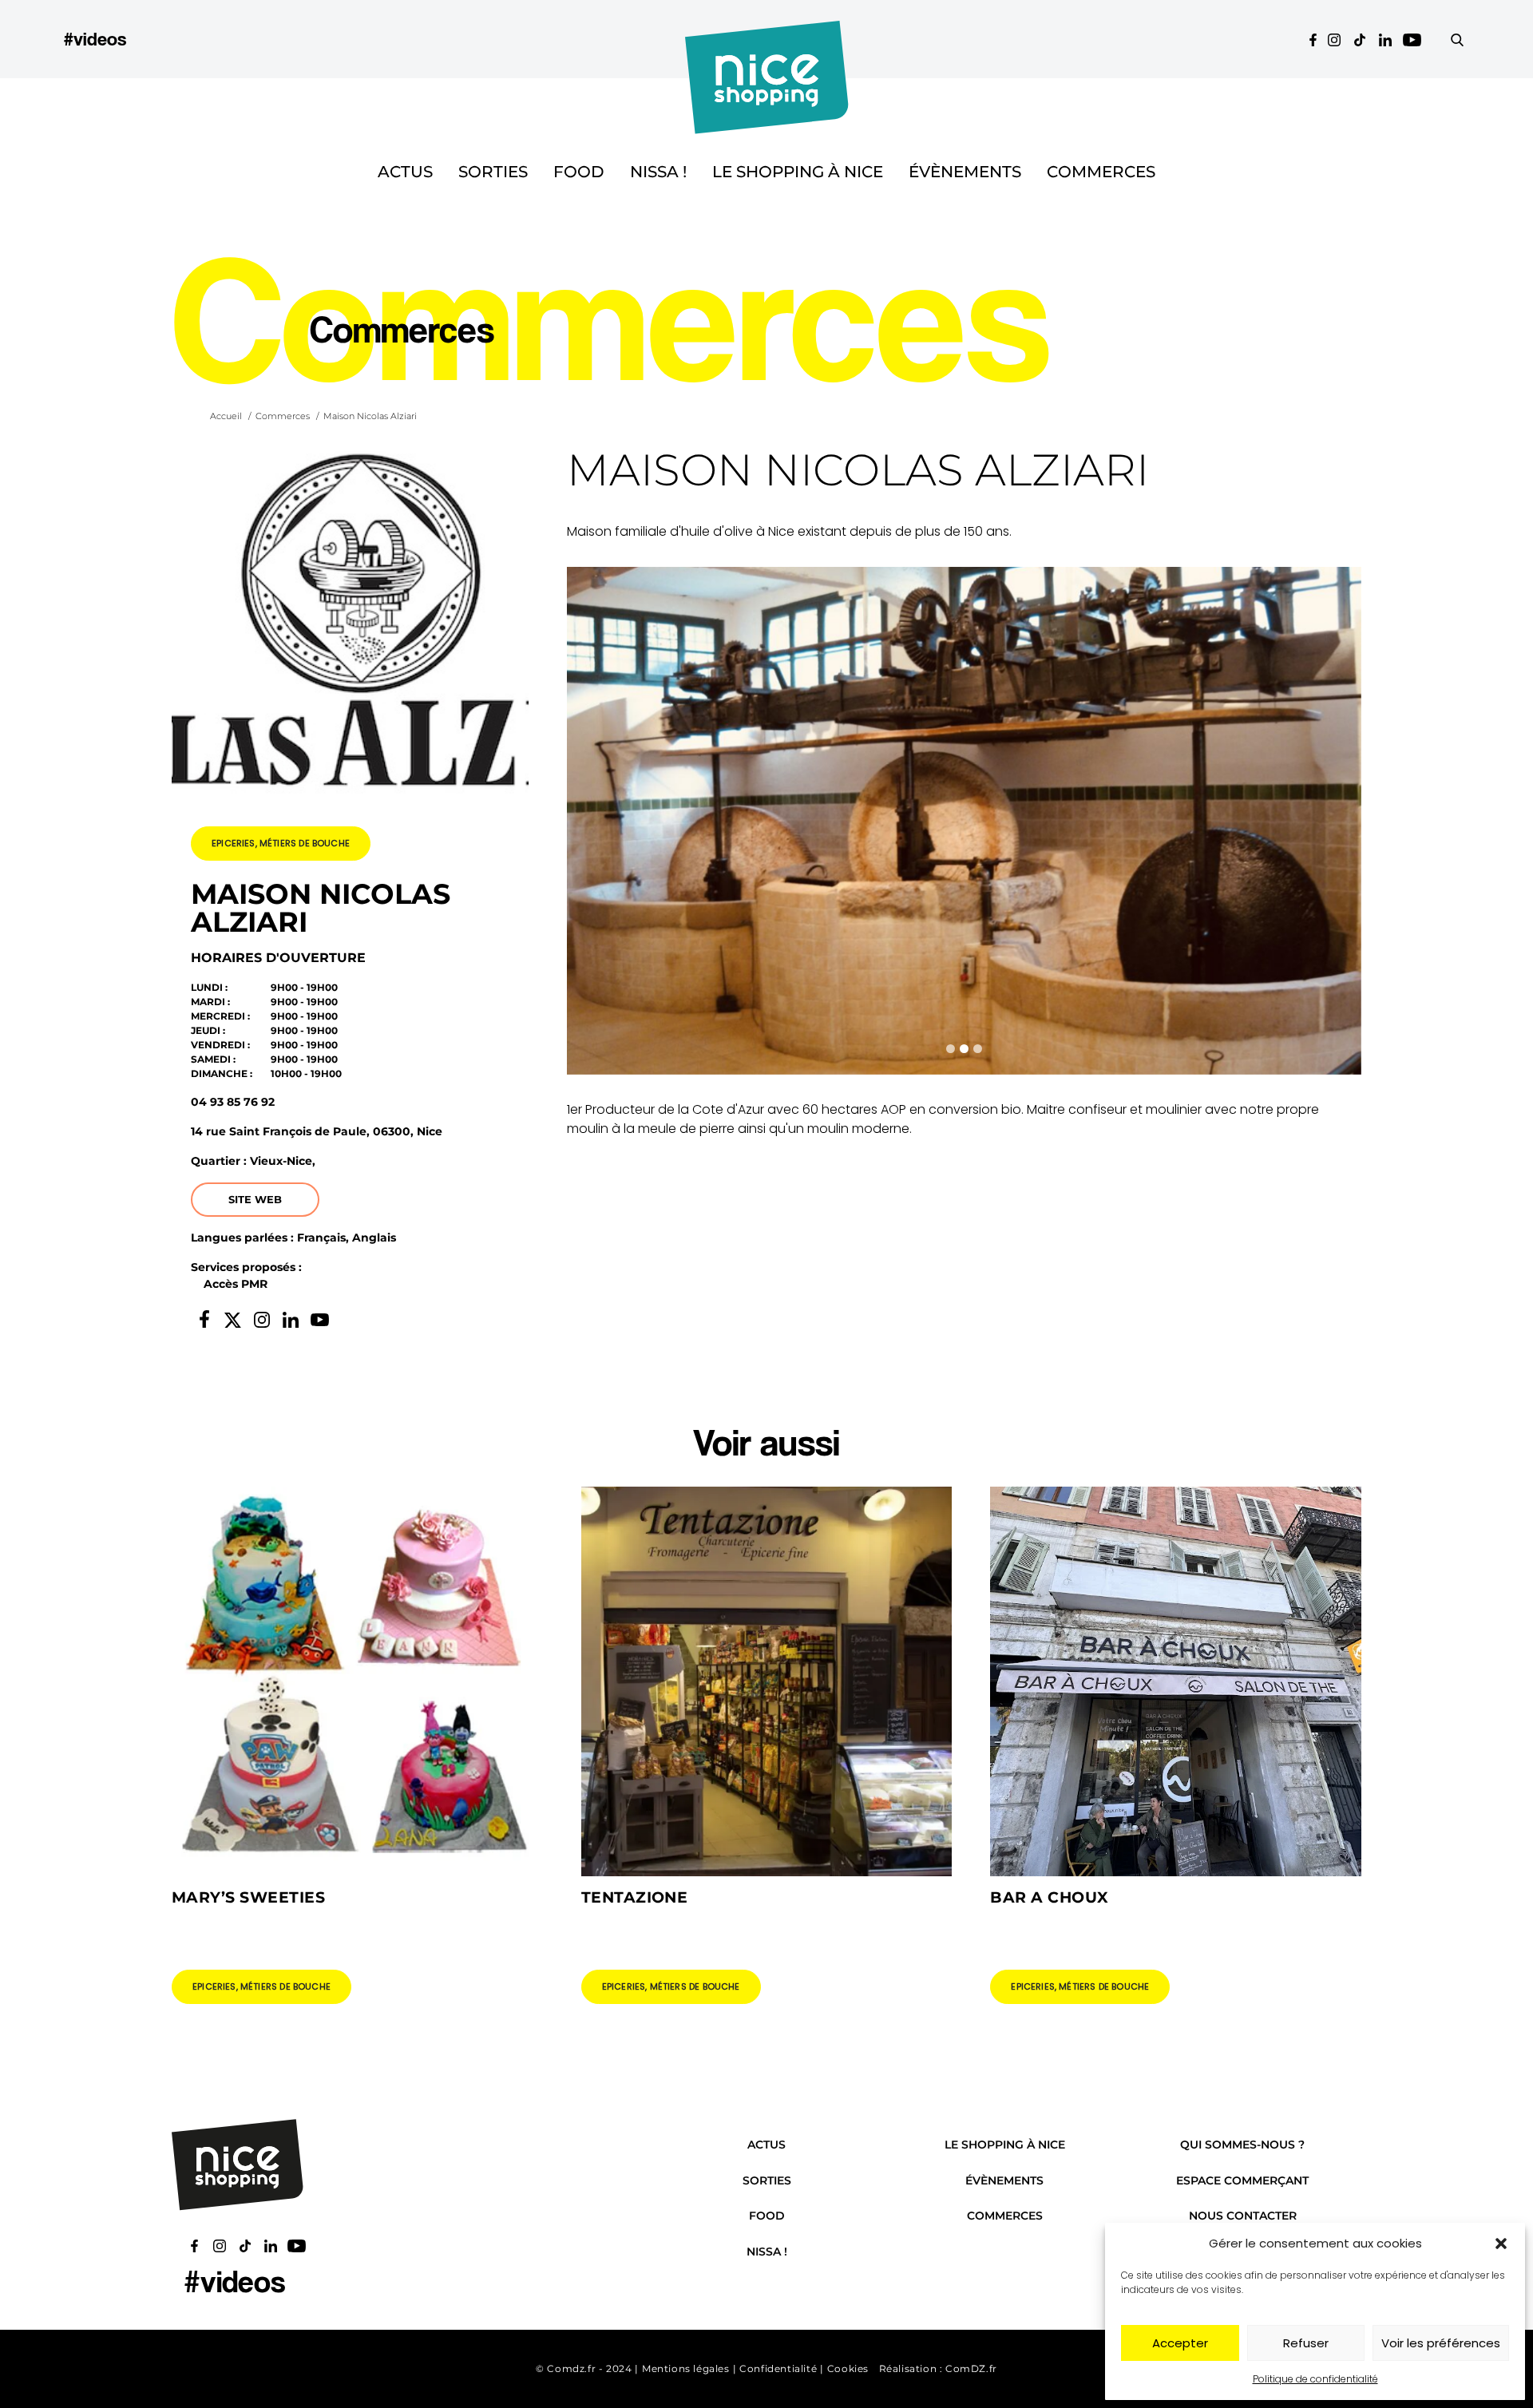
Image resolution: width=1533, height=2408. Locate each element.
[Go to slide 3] (978, 1049)
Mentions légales (686, 2368)
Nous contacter (1243, 2216)
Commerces (1101, 172)
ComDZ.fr (971, 2368)
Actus (405, 172)
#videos (95, 39)
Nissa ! (658, 172)
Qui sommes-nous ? (1242, 2145)
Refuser (1306, 2343)
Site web (255, 1199)
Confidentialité (778, 2368)
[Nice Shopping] (767, 39)
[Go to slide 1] (951, 1049)
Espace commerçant (1242, 2180)
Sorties (493, 172)
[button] (1501, 2244)
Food (579, 172)
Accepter (1180, 2343)
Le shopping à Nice (798, 172)
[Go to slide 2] (964, 1049)
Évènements (965, 172)
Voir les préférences (1441, 2343)
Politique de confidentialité (1315, 2379)
